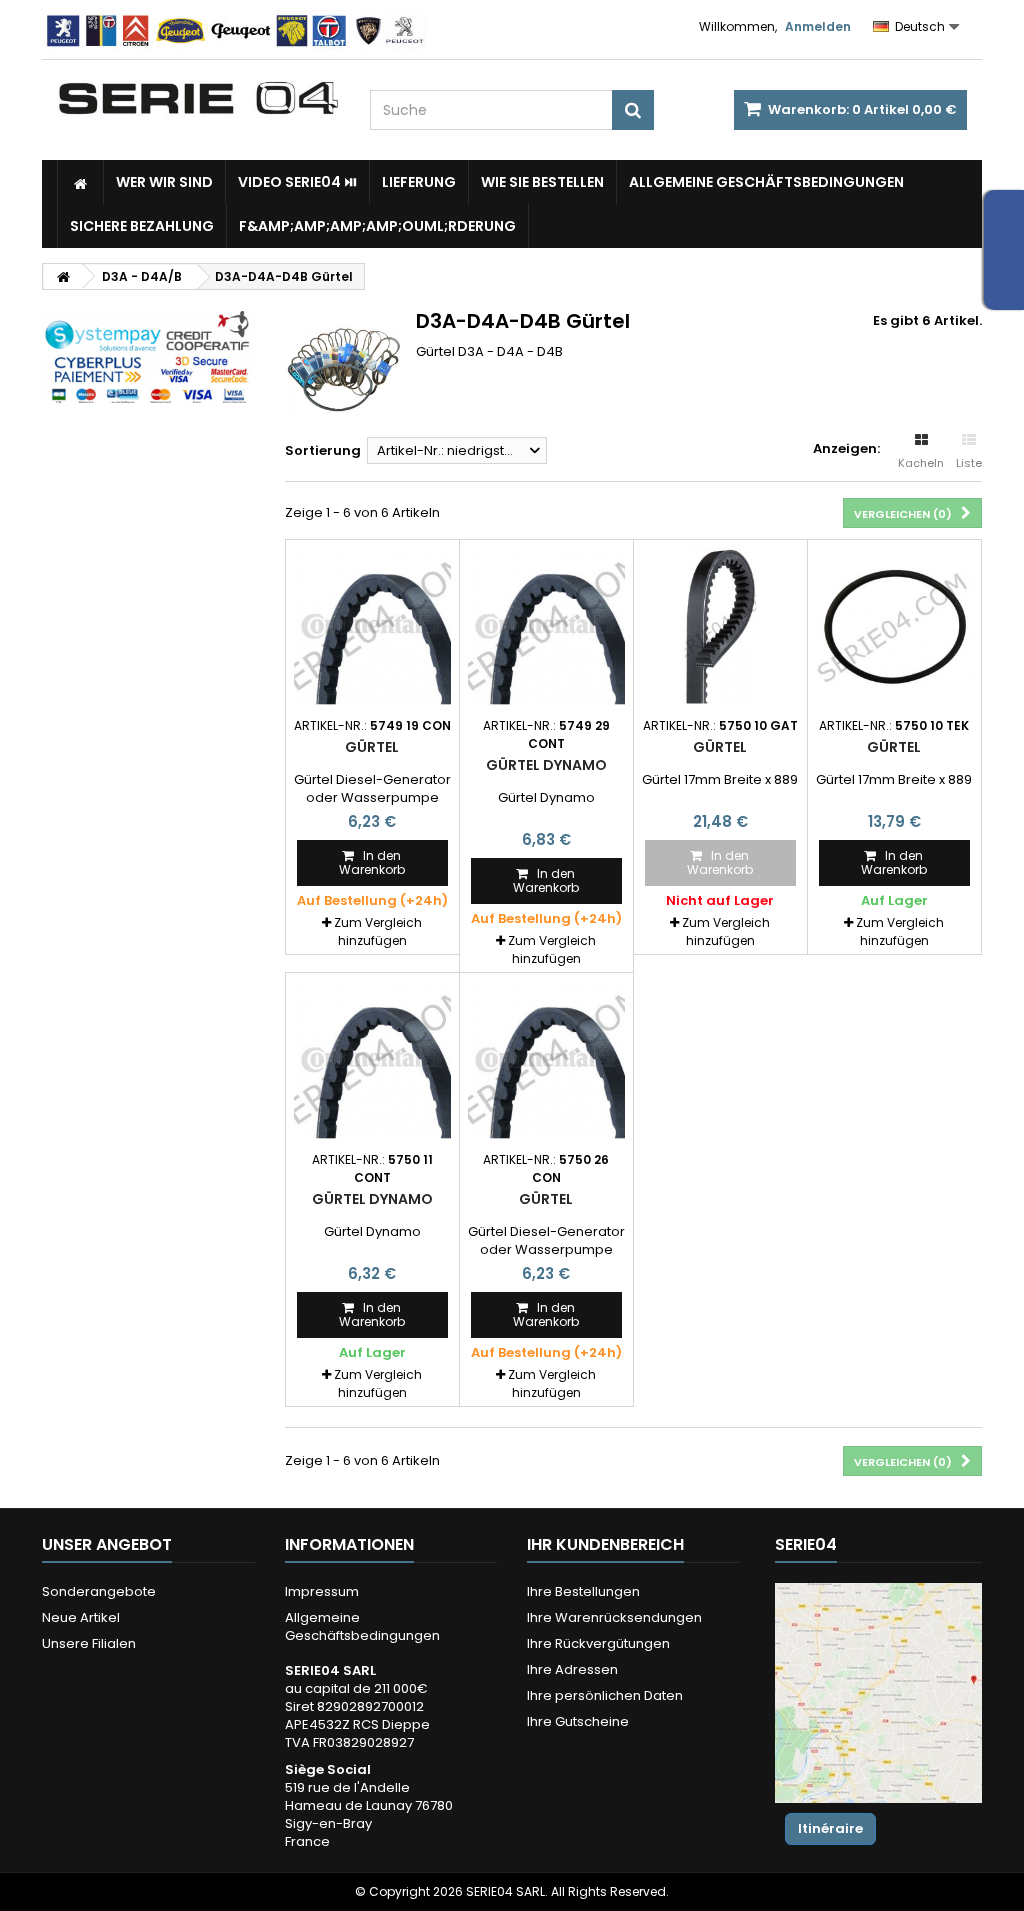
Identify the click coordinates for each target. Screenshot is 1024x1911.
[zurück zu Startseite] (63, 276)
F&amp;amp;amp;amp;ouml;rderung (377, 226)
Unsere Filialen (89, 1643)
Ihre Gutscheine (578, 1721)
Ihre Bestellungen (583, 1591)
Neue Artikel (81, 1617)
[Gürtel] (372, 626)
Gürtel (372, 747)
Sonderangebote (99, 1591)
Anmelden (818, 26)
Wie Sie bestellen (542, 182)
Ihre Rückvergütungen (598, 1643)
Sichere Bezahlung (142, 226)
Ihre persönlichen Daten (605, 1695)
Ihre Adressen (572, 1669)
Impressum (322, 1591)
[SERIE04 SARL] (198, 98)
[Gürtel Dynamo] (546, 626)
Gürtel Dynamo (546, 765)
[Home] (80, 182)
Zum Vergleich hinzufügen (378, 931)
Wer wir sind (164, 182)
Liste (969, 463)
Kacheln (921, 463)
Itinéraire (830, 1828)
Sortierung (323, 450)
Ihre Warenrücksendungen (614, 1617)
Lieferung (419, 182)
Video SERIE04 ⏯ (297, 182)
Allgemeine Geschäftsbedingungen (766, 182)
